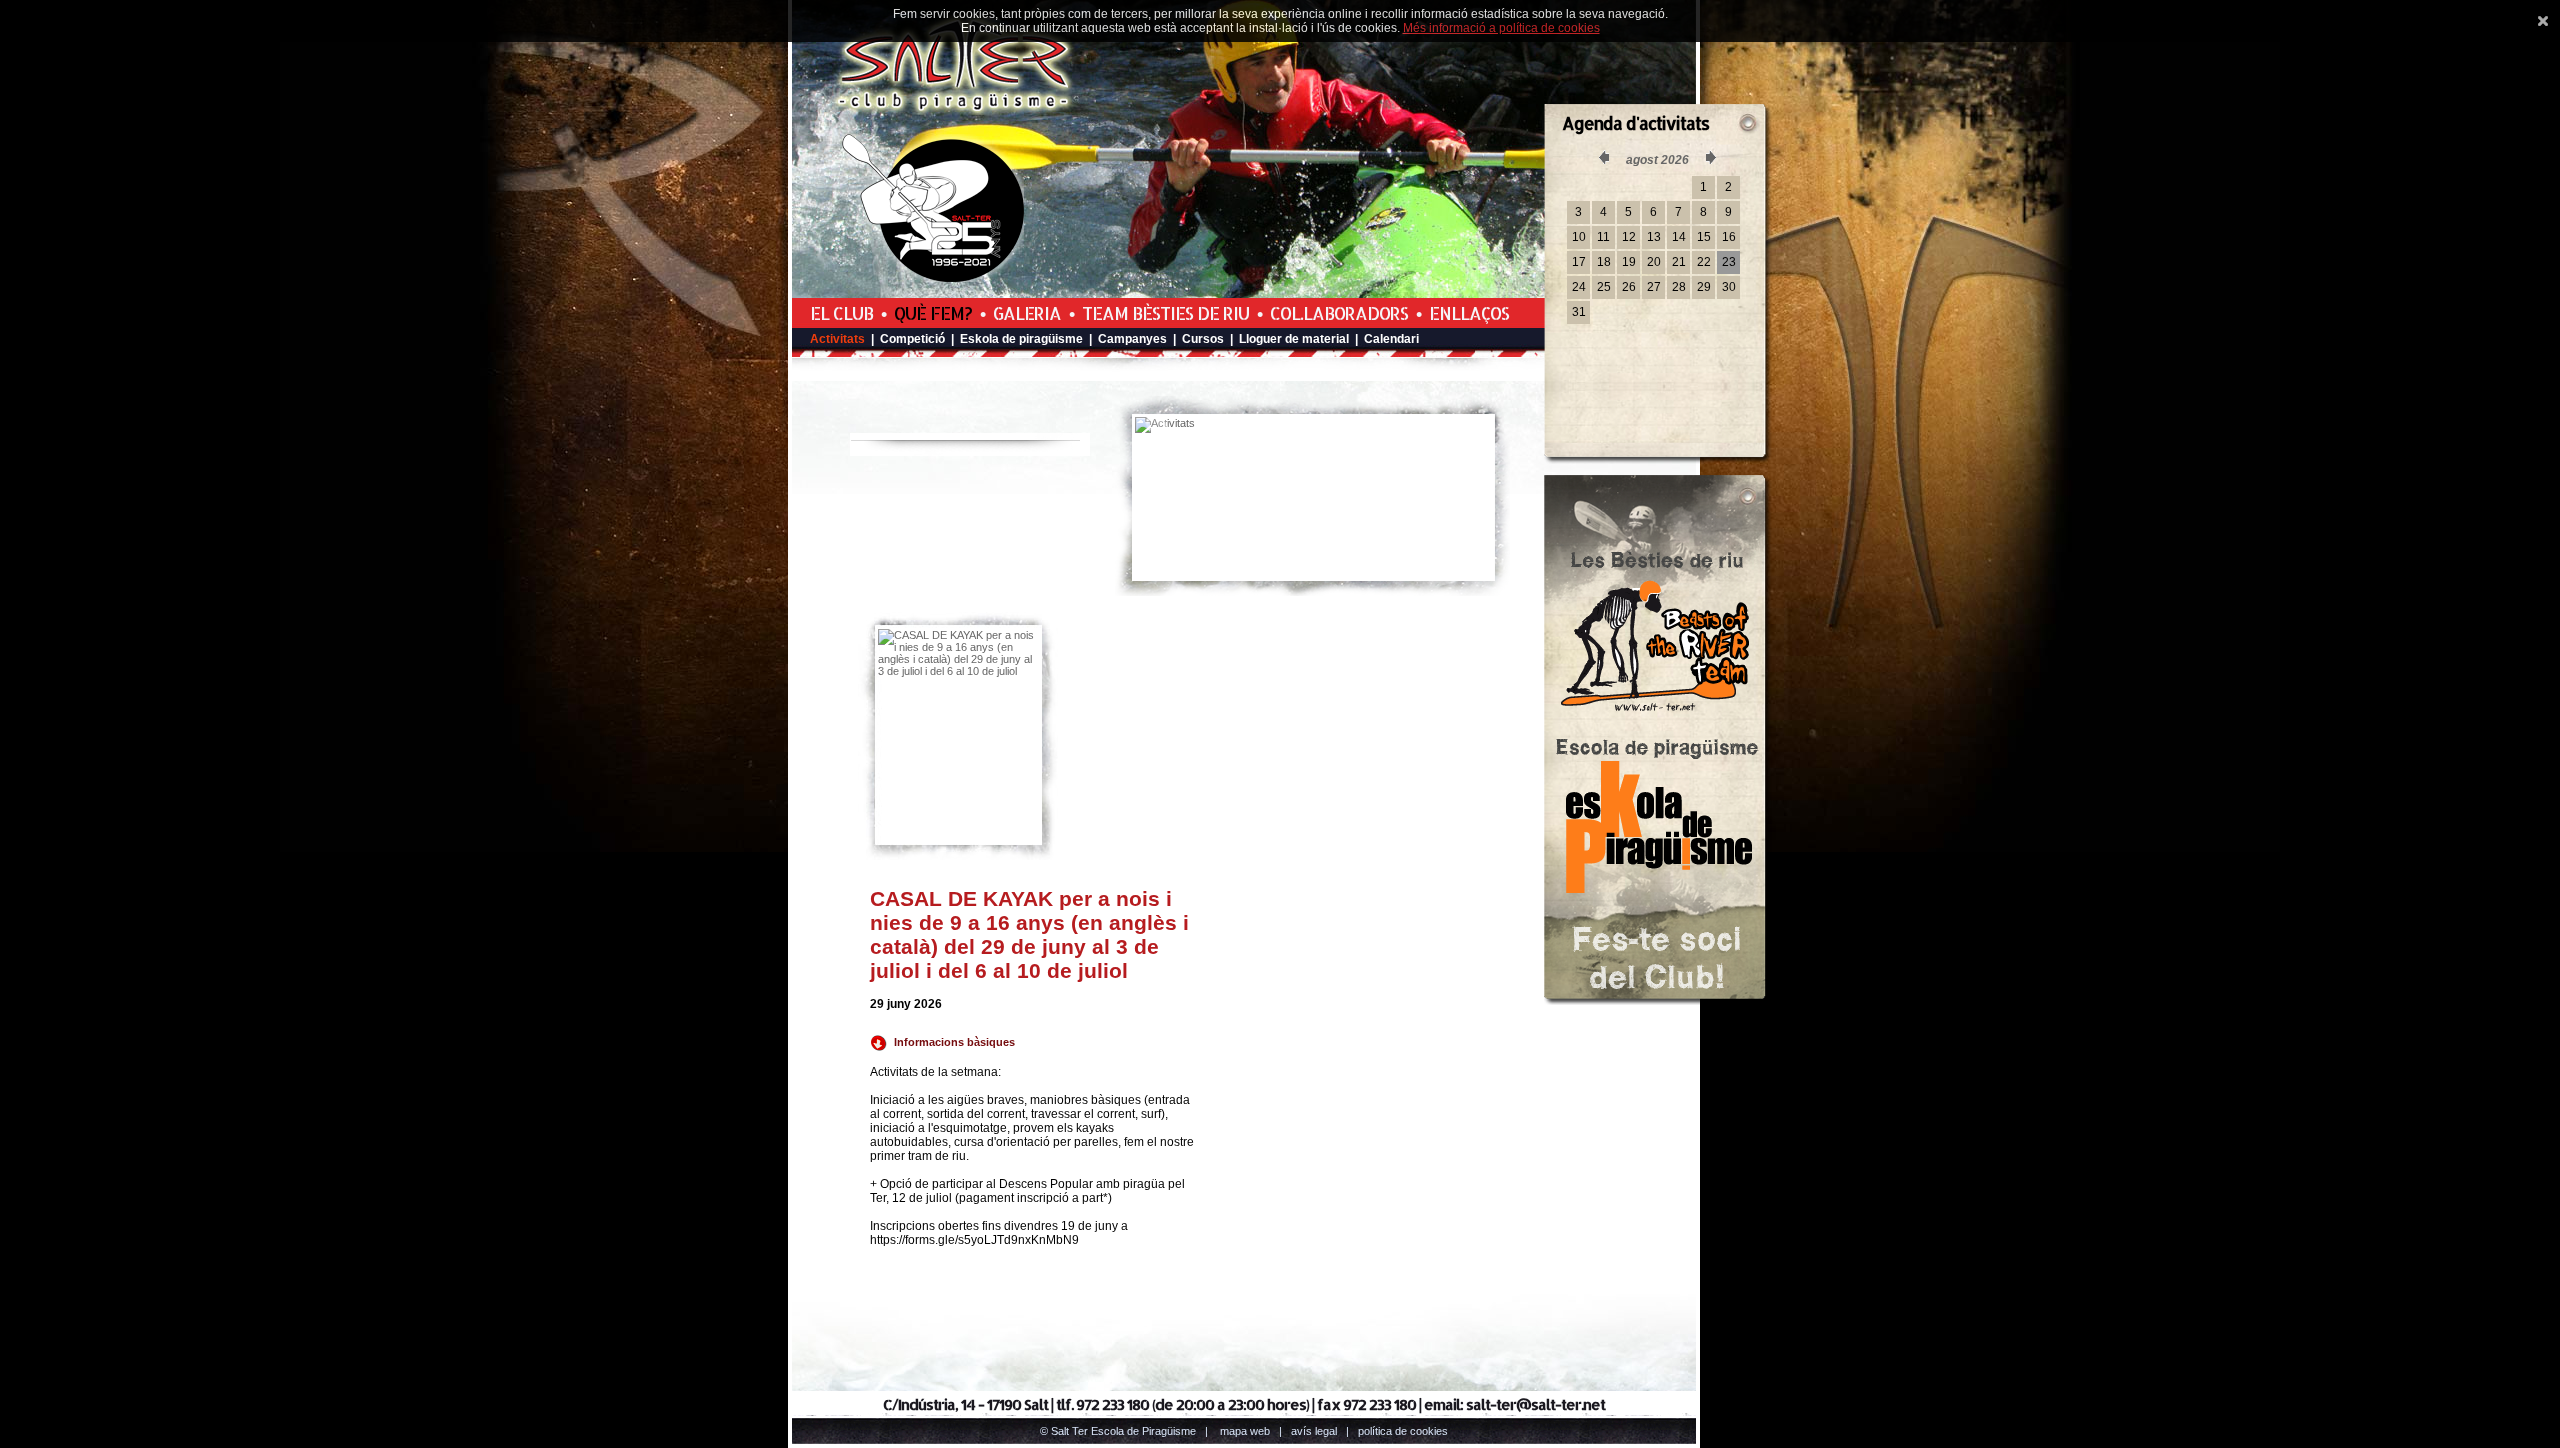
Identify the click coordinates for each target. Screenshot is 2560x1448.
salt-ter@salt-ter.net (1535, 1404)
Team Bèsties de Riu (1165, 313)
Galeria (1027, 313)
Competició (912, 339)
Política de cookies (1403, 1431)
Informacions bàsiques (954, 1042)
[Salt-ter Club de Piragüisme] (955, 111)
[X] (2543, 21)
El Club (841, 313)
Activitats (837, 339)
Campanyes (1132, 339)
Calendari (1391, 339)
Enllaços (1469, 313)
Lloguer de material (1294, 339)
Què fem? (933, 313)
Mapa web (1245, 1431)
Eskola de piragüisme (1021, 339)
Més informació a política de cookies (1501, 28)
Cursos (1203, 339)
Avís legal (1314, 1431)
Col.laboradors (1339, 313)
